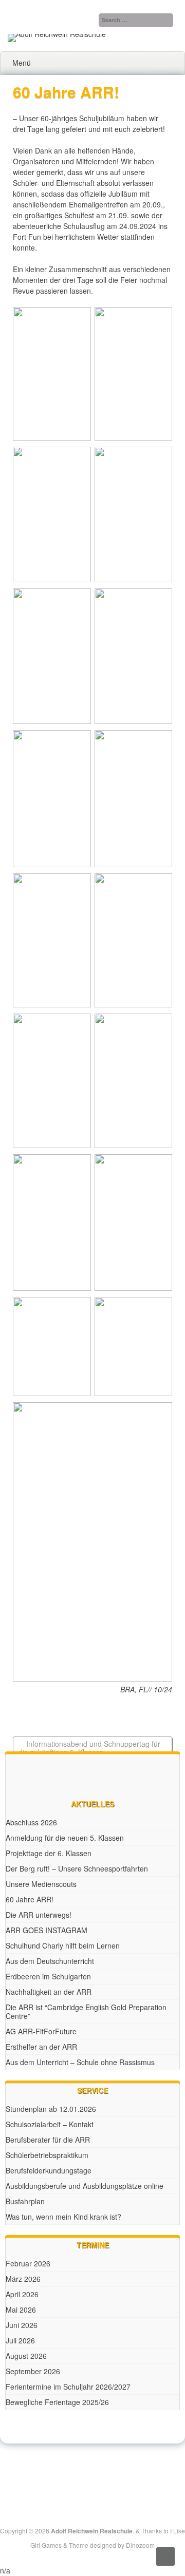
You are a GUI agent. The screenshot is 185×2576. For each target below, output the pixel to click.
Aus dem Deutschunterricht (50, 1961)
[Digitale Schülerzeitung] (81, 2469)
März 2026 (23, 2279)
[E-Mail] (105, 2469)
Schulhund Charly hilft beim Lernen (63, 1945)
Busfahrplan (25, 2201)
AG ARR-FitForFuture (41, 2031)
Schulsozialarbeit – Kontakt (50, 2124)
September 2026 (33, 2371)
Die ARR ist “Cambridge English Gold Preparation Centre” (86, 2011)
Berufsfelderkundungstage (49, 2170)
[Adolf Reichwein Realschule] (57, 34)
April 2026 (22, 2294)
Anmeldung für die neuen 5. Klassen (65, 1838)
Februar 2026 (28, 2263)
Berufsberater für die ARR (48, 2140)
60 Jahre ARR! (30, 1899)
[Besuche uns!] (94, 2469)
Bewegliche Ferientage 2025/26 (57, 2402)
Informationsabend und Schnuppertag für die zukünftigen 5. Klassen (89, 1748)
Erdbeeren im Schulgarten (48, 1976)
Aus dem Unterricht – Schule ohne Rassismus (80, 2062)
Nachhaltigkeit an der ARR (49, 1992)
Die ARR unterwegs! (39, 1915)
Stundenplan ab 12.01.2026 (51, 2109)
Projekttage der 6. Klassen (49, 1853)
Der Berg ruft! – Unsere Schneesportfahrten (77, 1868)
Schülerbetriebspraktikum (47, 2155)
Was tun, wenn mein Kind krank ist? (63, 2217)
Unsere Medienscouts (41, 1884)
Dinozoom (140, 2545)
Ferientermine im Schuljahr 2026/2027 (68, 2387)
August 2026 (26, 2356)
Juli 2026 (20, 2340)
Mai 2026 (21, 2310)
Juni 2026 (22, 2325)
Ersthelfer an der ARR (41, 2047)
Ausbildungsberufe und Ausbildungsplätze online (85, 2186)
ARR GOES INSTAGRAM (47, 1930)
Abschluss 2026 (31, 1822)
